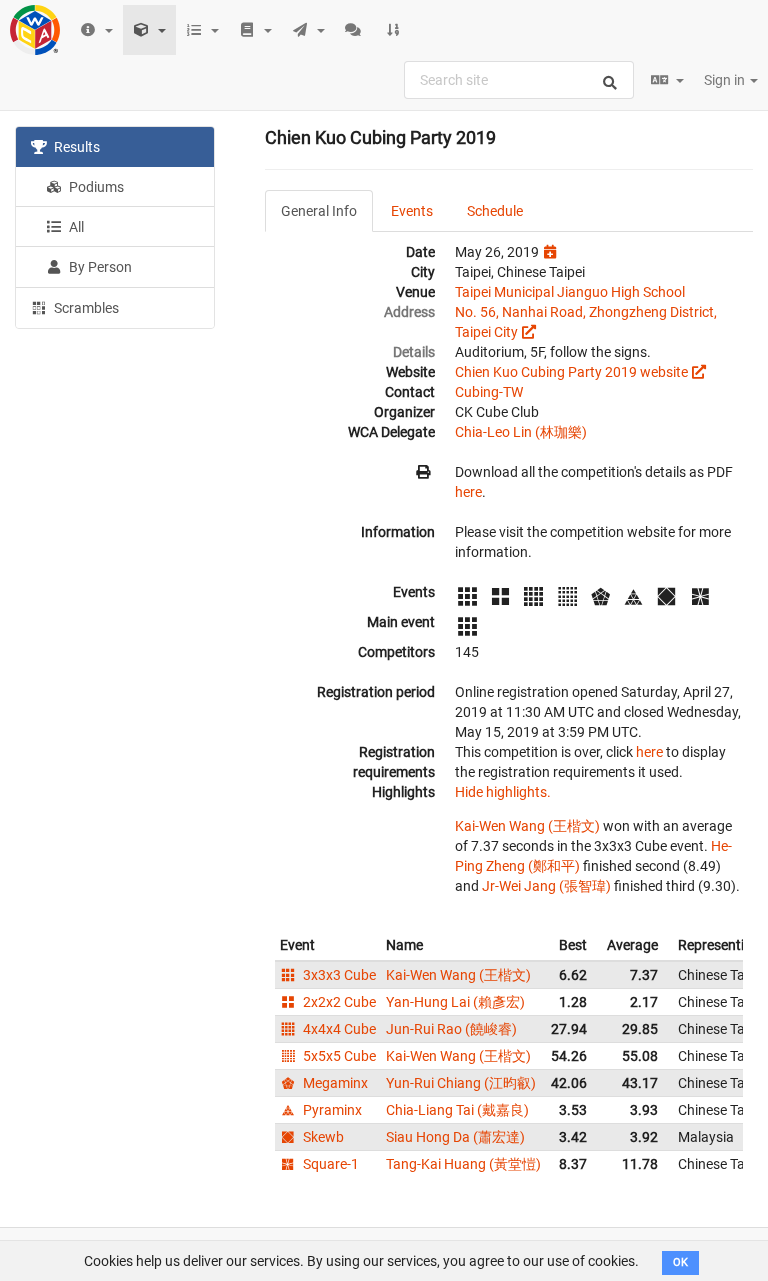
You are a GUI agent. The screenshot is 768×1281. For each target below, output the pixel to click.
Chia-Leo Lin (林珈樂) (521, 432)
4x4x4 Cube (338, 1029)
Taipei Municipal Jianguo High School (570, 292)
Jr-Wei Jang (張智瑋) (546, 886)
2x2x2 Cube (338, 1002)
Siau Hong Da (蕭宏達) (455, 1137)
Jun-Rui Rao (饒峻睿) (451, 1029)
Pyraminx (331, 1110)
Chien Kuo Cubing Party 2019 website (571, 372)
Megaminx (334, 1083)
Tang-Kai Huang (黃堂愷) (463, 1164)
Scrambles (85, 308)
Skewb (322, 1137)
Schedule (495, 211)
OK (680, 1262)
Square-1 (329, 1164)
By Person (99, 267)
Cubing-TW (489, 392)
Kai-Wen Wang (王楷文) (527, 826)
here (468, 492)
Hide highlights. (503, 792)
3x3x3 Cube (338, 975)
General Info (319, 211)
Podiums (95, 187)
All (75, 227)
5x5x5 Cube (338, 1056)
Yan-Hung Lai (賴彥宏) (455, 1002)
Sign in (726, 80)
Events (412, 211)
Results (75, 147)
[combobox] (519, 80)
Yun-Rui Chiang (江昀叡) (461, 1083)
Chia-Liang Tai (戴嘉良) (457, 1110)
